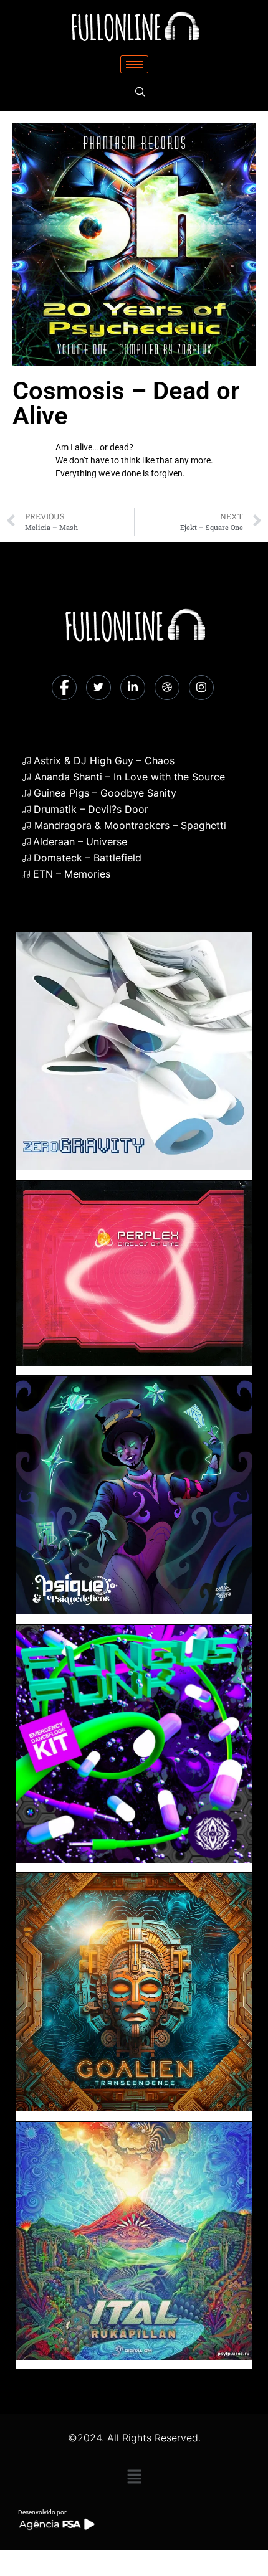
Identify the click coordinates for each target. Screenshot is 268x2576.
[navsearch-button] (140, 92)
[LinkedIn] (133, 688)
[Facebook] (64, 688)
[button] (134, 2477)
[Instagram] (201, 688)
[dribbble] (167, 688)
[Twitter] (98, 688)
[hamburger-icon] (134, 64)
